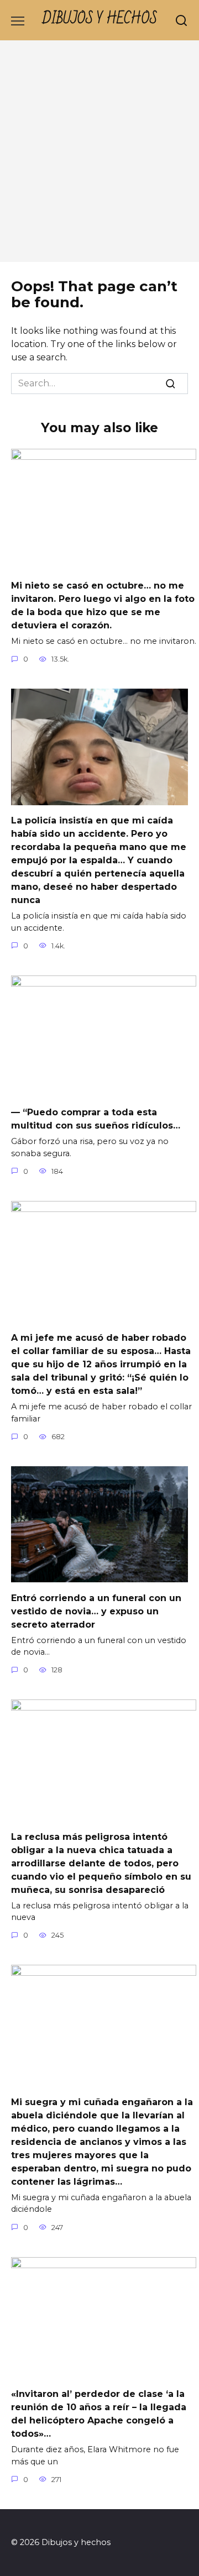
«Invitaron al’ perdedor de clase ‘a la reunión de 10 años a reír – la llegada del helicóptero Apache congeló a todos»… (99, 2414)
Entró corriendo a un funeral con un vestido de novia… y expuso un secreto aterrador (96, 1611)
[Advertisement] (99, 157)
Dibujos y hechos (100, 19)
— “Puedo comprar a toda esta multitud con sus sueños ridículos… (96, 1119)
